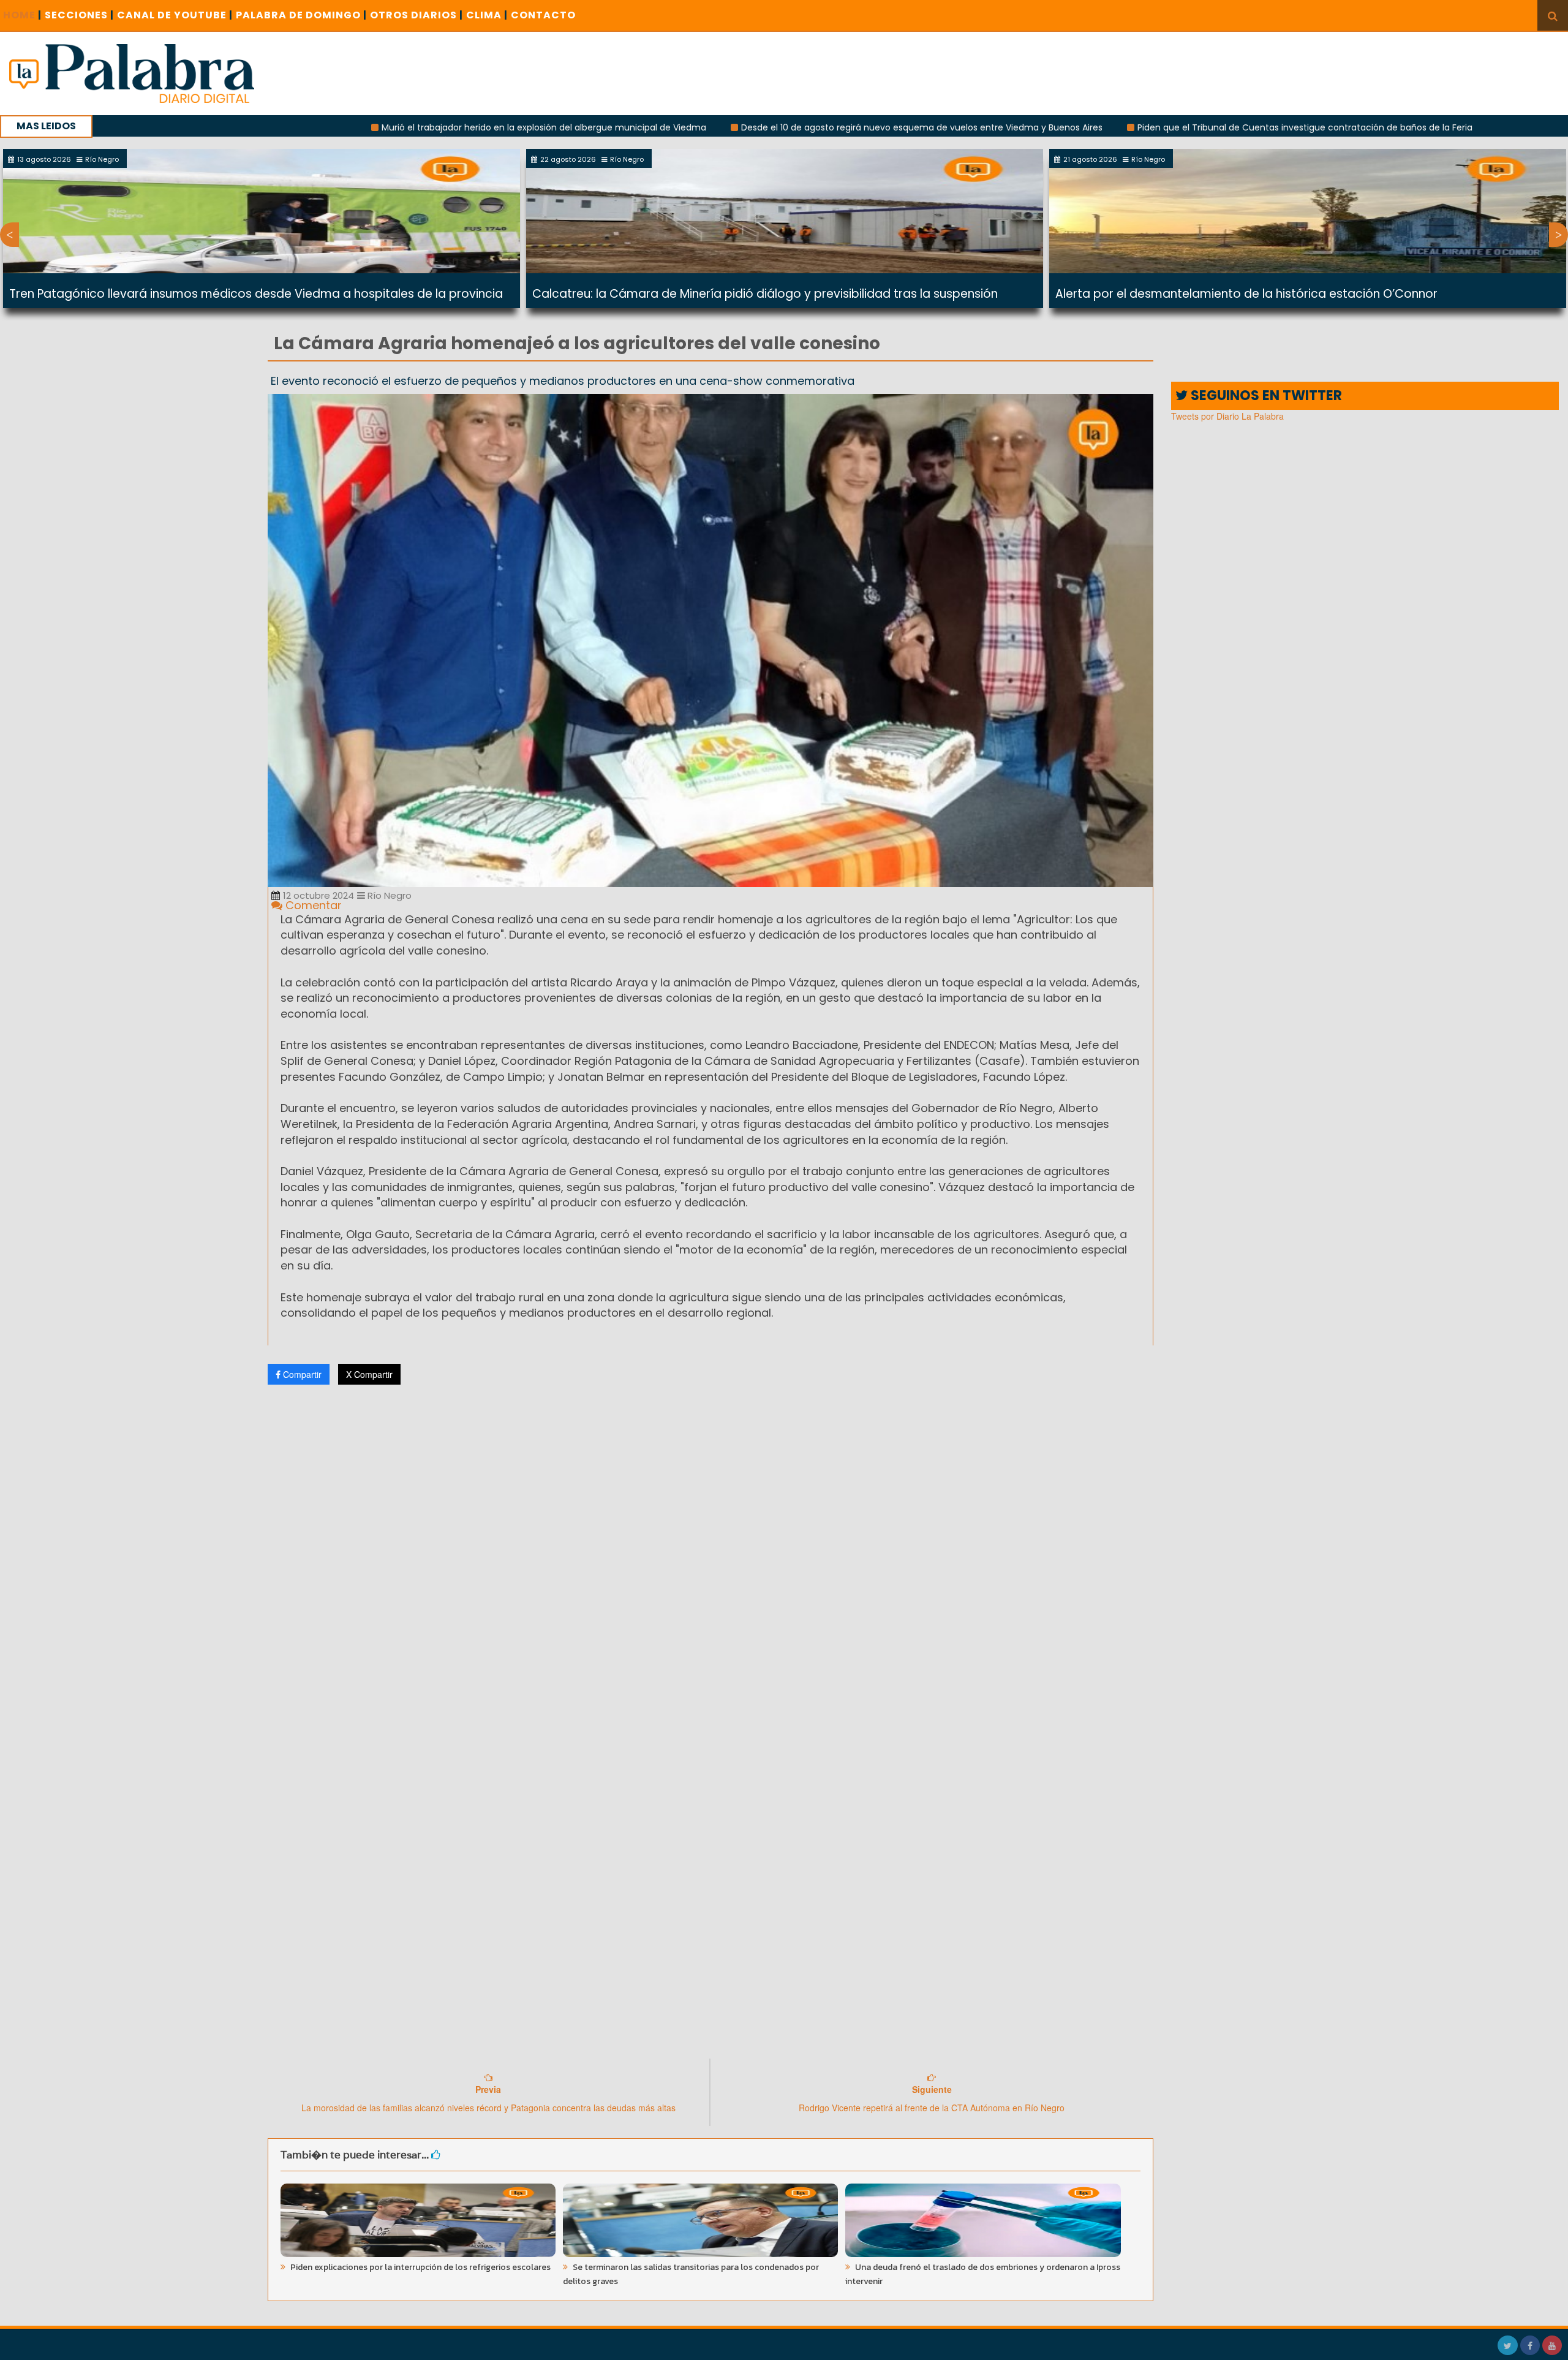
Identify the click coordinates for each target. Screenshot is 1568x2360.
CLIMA (487, 15)
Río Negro (388, 895)
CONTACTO (543, 15)
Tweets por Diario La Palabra (1227, 416)
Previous (9, 235)
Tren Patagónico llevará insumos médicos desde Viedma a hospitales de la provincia (256, 294)
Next (1559, 235)
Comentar (312, 905)
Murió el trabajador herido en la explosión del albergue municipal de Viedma (393, 127)
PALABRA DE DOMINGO (301, 15)
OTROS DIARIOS (417, 15)
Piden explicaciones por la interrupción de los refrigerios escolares (420, 2267)
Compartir (301, 1374)
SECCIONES (79, 15)
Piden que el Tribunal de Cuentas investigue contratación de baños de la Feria (1154, 127)
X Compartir (369, 1374)
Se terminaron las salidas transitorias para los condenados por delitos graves (691, 2274)
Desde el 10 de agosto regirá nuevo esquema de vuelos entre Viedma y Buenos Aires (771, 127)
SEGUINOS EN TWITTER (1265, 395)
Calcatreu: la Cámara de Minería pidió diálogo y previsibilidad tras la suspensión (765, 294)
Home (22, 15)
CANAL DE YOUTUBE (175, 15)
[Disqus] (710, 1556)
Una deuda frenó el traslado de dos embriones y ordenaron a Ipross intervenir (983, 2274)
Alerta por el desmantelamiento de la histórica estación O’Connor (1246, 294)
